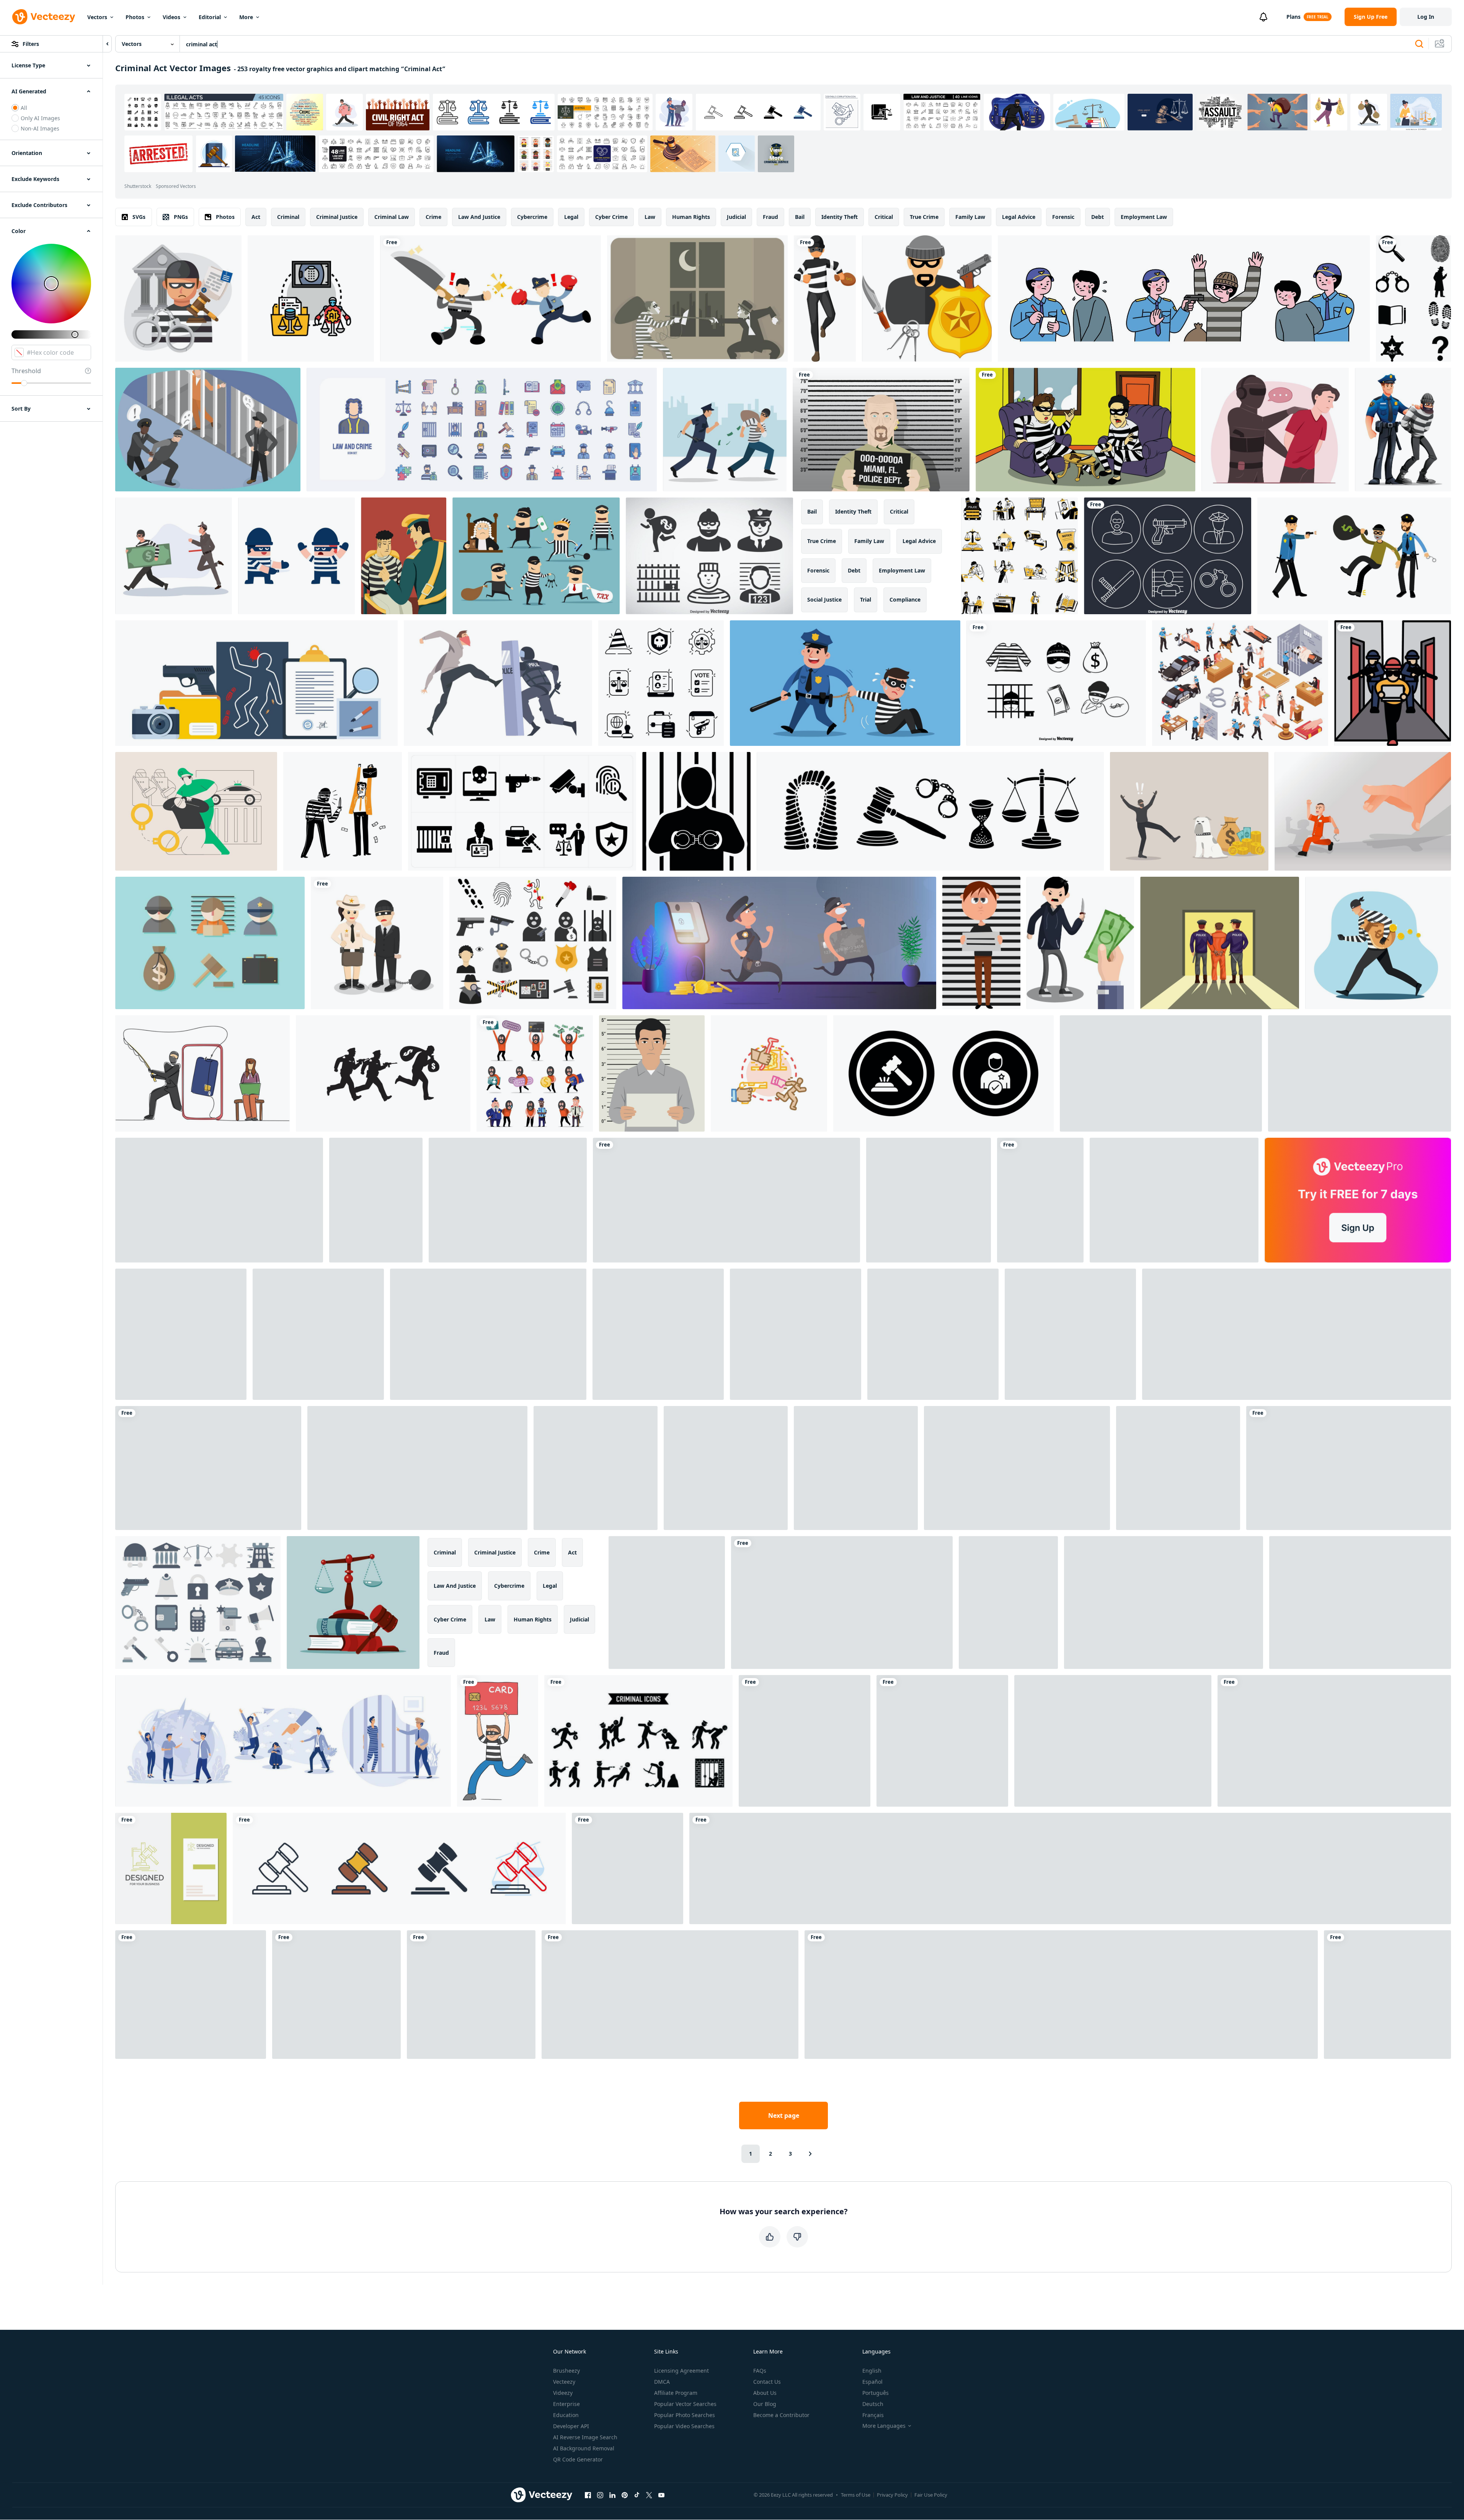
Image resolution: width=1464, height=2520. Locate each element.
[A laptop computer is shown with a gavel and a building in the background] (1360, 1603)
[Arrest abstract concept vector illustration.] (196, 811)
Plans (1293, 17)
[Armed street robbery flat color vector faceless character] (488, 1334)
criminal (288, 217)
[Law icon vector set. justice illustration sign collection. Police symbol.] (929, 1200)
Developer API (571, 2426)
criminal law (392, 217)
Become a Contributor (781, 2415)
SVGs (139, 217)
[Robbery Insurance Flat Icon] (927, 298)
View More (776, 154)
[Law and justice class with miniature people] (1164, 1603)
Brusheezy (566, 2371)
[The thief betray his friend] (296, 556)
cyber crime (611, 217)
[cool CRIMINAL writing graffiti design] (842, 1603)
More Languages (884, 2426)
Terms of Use (856, 2495)
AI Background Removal (584, 2448)
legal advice (1019, 217)
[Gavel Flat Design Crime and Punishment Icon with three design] (670, 1995)
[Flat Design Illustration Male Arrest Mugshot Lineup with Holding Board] (652, 1073)
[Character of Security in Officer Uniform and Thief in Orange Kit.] (535, 1073)
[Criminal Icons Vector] (709, 556)
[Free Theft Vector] (210, 943)
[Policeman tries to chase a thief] (1174, 1200)
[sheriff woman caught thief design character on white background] (377, 943)
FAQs (760, 2371)
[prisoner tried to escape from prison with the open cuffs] (1363, 811)
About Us (765, 2393)
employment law (1144, 217)
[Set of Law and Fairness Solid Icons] (661, 683)
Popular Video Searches (684, 2426)
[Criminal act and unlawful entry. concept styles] (769, 1073)
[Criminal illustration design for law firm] (178, 298)
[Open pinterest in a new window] (625, 2495)
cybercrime (532, 217)
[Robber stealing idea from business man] (208, 1468)
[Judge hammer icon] (191, 1995)
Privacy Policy (892, 2495)
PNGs (181, 217)
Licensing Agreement (681, 2371)
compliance (905, 599)
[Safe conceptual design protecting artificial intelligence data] (311, 298)
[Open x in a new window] (649, 2495)
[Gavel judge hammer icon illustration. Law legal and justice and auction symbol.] (1017, 1468)
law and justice (479, 217)
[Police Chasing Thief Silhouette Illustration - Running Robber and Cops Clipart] (383, 1073)
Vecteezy (564, 2382)
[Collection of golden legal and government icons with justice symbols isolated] (726, 1200)
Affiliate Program (676, 2393)
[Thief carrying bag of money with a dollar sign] (825, 298)
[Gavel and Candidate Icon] (943, 1073)
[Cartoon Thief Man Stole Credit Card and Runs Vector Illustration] (498, 1741)
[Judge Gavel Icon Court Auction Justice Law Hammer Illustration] (805, 1741)
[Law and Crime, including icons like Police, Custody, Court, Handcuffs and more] (482, 430)
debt (1098, 217)
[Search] (1419, 44)
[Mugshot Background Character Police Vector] (881, 430)
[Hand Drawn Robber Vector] (1056, 683)
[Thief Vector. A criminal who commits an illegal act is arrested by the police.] (796, 1334)
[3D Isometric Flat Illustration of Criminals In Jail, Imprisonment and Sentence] (208, 430)
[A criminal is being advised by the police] (404, 556)
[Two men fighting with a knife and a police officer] (490, 298)
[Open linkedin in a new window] (612, 2495)
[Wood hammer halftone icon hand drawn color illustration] (1178, 1468)
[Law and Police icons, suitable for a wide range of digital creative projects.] (198, 1603)
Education (566, 2415)
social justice (824, 599)
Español (872, 2382)
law (650, 217)
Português (876, 2393)
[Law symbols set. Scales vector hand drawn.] (930, 811)
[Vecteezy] (44, 17)
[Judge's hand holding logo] (628, 1868)
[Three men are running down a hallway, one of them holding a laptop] (1393, 683)
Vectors (97, 17)
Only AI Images (40, 118)
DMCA (662, 2382)
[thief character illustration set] (508, 1200)
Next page (784, 2115)
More (246, 17)
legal (571, 217)
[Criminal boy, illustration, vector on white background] (981, 943)
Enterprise (566, 2404)
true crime (924, 217)
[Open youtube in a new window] (661, 2495)
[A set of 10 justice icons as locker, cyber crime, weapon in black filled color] (522, 811)
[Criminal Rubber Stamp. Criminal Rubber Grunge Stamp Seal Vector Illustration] (219, 1200)
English (872, 2371)
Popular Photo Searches (685, 2415)
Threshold (26, 371)
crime (433, 217)
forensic (1063, 217)
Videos (171, 17)
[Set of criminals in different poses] (376, 1200)
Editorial (210, 17)
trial (866, 599)
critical (884, 217)
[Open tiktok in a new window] (637, 2495)
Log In (1426, 17)
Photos (135, 17)
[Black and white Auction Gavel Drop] (856, 1468)
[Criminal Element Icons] (1168, 556)
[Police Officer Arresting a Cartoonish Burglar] (1403, 430)
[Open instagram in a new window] (600, 2495)
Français (873, 2415)
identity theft (840, 217)
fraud (770, 217)
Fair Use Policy (931, 2495)
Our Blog (765, 2404)
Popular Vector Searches (685, 2404)
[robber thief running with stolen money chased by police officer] (174, 556)
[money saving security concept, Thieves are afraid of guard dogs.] (1189, 811)
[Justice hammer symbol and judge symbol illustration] (1334, 1741)
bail (800, 217)
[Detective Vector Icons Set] (1360, 1073)
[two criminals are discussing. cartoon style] (1085, 430)
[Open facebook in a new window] (588, 2495)
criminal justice (337, 217)
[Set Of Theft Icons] (638, 1741)
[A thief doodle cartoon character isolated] (1040, 1200)
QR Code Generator (578, 2459)
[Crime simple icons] (181, 1334)
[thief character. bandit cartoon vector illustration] (1378, 943)
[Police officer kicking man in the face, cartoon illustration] (498, 683)
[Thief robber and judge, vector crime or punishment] (536, 556)
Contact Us (767, 2382)
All (24, 108)
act (256, 217)
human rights (691, 217)
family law (970, 217)
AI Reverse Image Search (585, 2437)
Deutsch (873, 2404)
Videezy (563, 2393)
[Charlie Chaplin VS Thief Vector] (697, 298)
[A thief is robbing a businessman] (343, 811)
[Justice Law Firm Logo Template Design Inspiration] (1113, 1741)
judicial (736, 217)
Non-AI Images (40, 128)
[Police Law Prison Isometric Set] (1240, 683)
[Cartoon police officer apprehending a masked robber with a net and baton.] (845, 683)
